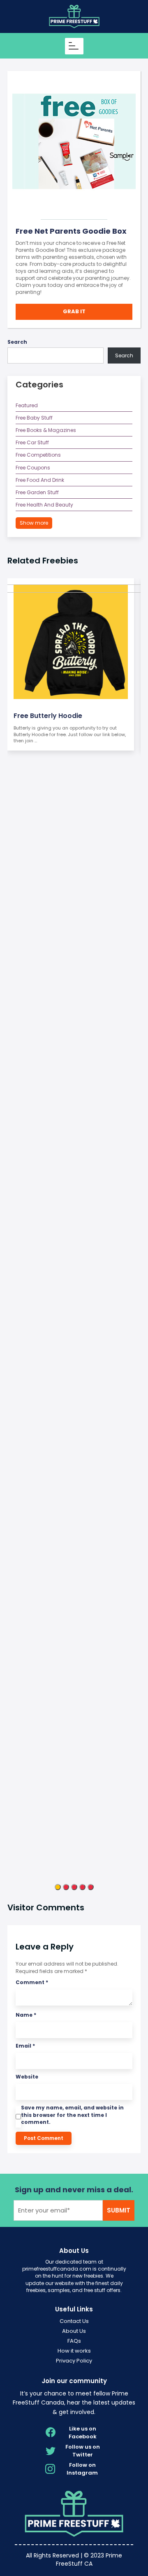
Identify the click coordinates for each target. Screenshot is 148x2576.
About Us (74, 2331)
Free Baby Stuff (34, 418)
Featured (27, 405)
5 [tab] (91, 1887)
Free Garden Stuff (37, 492)
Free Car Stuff (32, 442)
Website (27, 2077)
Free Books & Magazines (46, 430)
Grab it (74, 311)
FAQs (74, 2341)
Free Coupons (33, 468)
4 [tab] (82, 1887)
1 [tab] (58, 1887)
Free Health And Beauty (44, 505)
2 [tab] (66, 1887)
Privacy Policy (74, 2361)
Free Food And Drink (40, 480)
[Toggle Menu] (75, 46)
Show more (34, 523)
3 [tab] (74, 1887)
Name (26, 2015)
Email (25, 2046)
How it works (74, 2351)
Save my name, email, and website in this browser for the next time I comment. (72, 2115)
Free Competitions (38, 455)
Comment (32, 1982)
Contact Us (74, 2321)
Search (17, 342)
